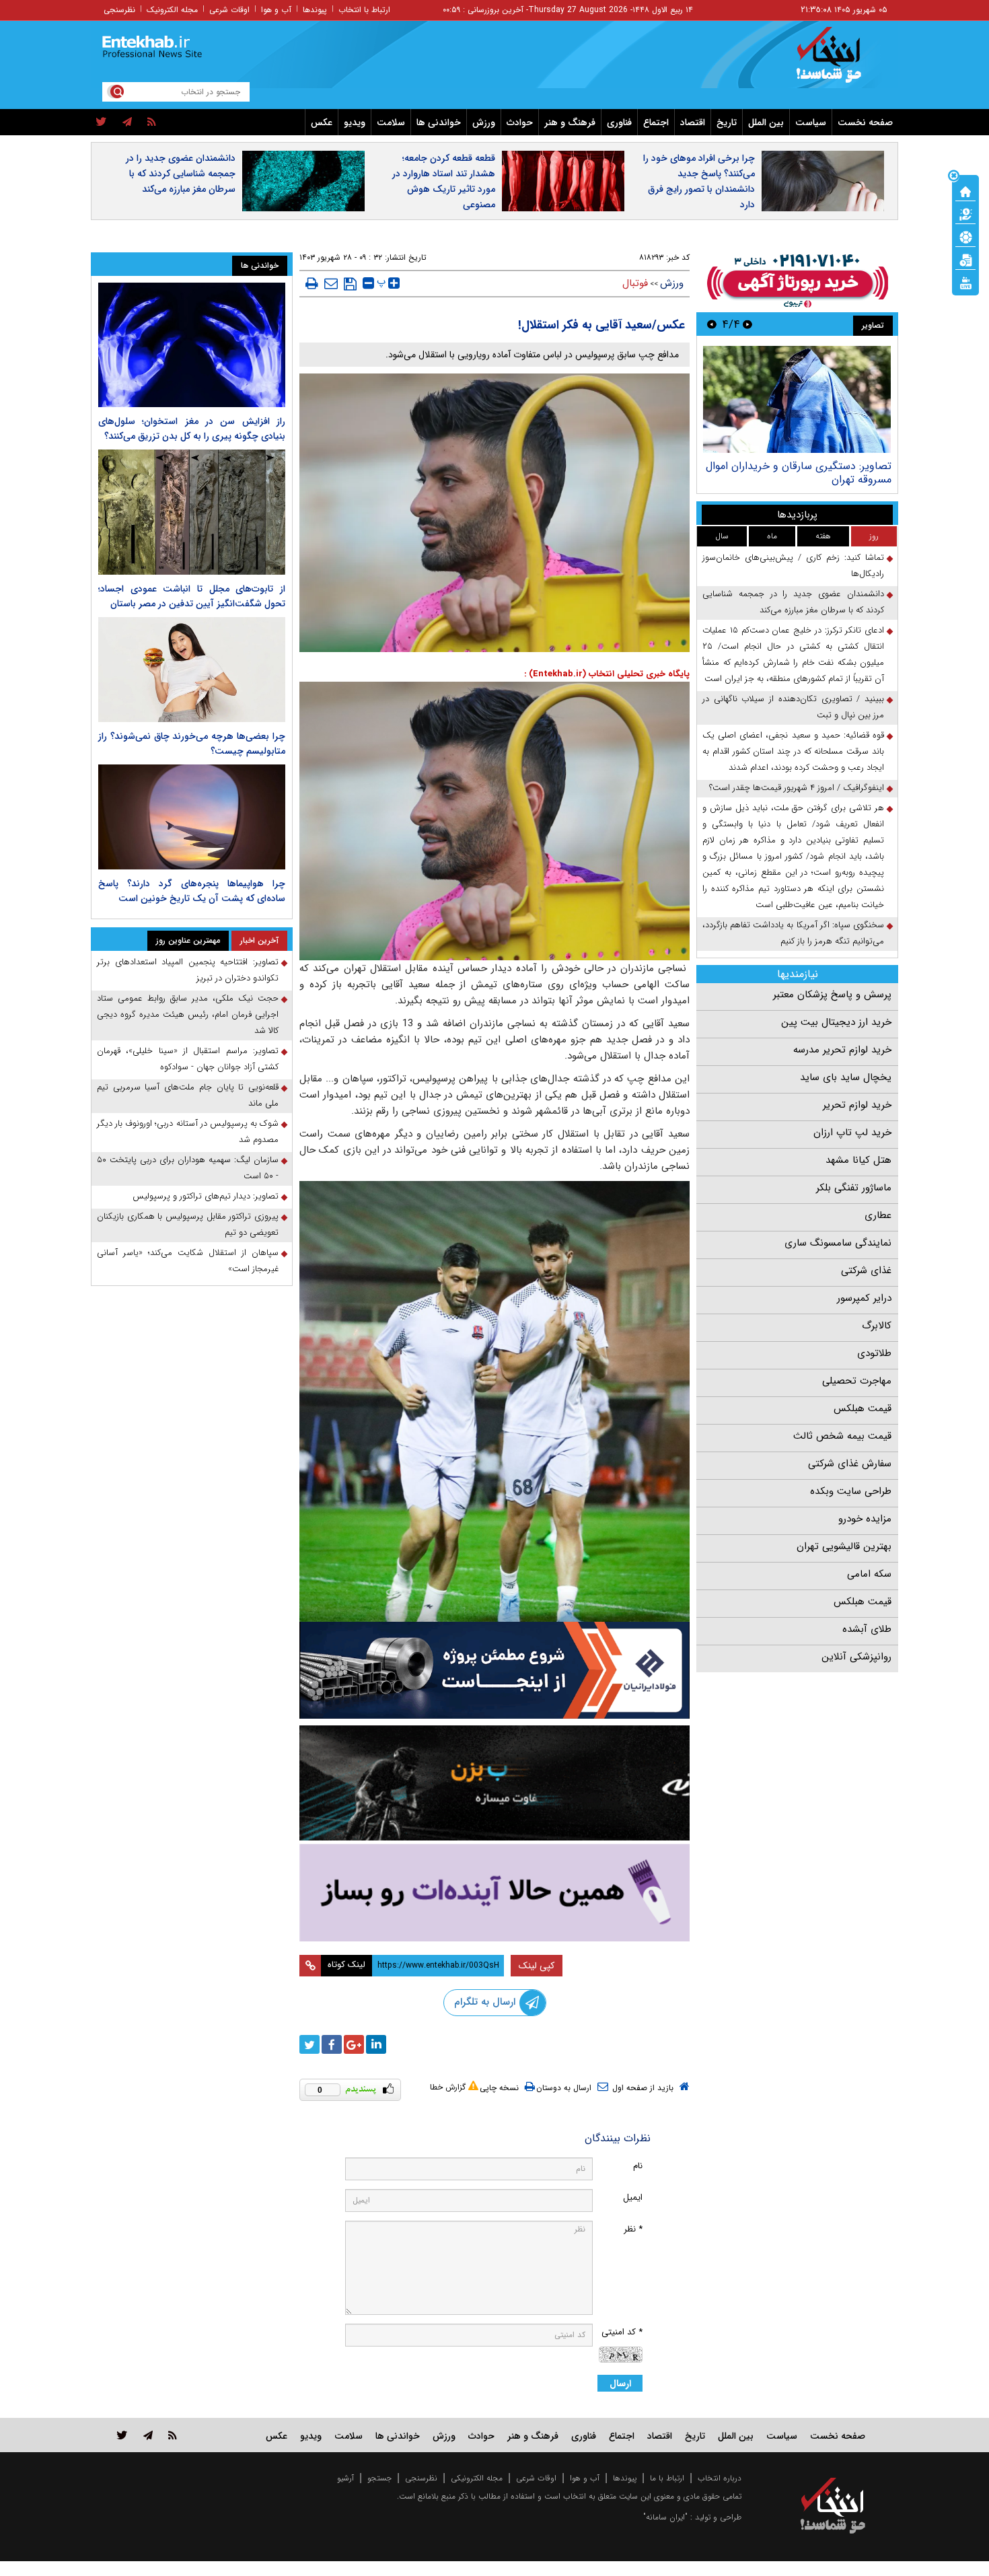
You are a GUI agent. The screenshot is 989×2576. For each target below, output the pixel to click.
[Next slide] (712, 324)
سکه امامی (869, 1574)
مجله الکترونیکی (477, 2478)
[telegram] (127, 122)
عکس (322, 122)
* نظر (633, 2229)
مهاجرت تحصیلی (857, 1381)
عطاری (878, 1215)
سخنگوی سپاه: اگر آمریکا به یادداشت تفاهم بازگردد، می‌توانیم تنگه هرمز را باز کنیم (793, 933)
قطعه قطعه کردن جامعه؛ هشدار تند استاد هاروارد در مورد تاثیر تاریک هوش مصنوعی (444, 181)
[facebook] (332, 2044)
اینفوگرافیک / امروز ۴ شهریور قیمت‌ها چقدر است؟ (797, 788)
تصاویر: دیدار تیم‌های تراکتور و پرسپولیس (206, 1196)
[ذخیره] (350, 284)
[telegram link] (148, 2435)
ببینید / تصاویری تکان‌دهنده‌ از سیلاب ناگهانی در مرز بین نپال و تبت (793, 707)
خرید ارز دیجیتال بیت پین (836, 1022)
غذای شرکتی (866, 1271)
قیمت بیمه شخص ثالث (842, 1436)
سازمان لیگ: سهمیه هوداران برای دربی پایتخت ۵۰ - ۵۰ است (188, 1168)
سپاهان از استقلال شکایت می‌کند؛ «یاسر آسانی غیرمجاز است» (188, 1261)
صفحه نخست (865, 122)
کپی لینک (537, 1966)
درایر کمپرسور (864, 1298)
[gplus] (354, 2044)
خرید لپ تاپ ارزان (852, 1133)
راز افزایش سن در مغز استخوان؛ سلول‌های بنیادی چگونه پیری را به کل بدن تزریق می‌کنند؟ (192, 429)
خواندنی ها (439, 122)
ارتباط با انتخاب (364, 10)
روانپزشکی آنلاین (856, 1657)
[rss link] (173, 2435)
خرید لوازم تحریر (857, 1105)
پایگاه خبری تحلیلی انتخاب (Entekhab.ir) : (607, 674)
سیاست (811, 122)
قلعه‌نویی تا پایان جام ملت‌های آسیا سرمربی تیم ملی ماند (188, 1095)
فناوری (619, 122)
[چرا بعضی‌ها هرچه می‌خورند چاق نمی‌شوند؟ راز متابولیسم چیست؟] (192, 670)
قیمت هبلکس (863, 1408)
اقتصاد (693, 122)
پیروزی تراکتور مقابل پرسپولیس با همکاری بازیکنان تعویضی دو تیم (188, 1224)
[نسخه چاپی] (312, 283)
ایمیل (633, 2197)
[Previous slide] (747, 324)
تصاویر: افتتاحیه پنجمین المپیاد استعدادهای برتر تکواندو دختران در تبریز (188, 970)
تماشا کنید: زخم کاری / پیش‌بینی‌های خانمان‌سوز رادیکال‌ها (793, 566)
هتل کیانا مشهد (858, 1160)
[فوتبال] (965, 236)
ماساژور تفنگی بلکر (854, 1188)
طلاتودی (874, 1353)
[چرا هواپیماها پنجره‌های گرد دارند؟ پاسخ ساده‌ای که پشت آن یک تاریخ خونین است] (192, 817)
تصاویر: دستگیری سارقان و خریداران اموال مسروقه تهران (799, 473)
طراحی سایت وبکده (851, 1491)
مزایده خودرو (865, 1519)
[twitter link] (122, 2435)
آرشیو (345, 2478)
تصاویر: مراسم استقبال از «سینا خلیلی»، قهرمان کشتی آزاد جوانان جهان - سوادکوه (188, 1059)
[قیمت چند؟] (965, 213)
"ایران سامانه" (665, 2517)
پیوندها (315, 10)
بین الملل (766, 122)
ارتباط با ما (667, 2478)
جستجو (379, 2478)
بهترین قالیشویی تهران (844, 1546)
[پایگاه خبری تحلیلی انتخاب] (839, 61)
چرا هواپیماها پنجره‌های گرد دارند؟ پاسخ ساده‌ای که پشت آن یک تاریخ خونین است (192, 891)
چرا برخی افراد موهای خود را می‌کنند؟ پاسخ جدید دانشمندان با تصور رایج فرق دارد (699, 181)
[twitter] (101, 122)
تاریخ (727, 122)
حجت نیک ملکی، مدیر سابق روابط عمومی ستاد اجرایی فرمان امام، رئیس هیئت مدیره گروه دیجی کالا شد (188, 1014)
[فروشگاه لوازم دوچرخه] (494, 1783)
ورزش (484, 122)
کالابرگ (877, 1326)
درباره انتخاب (720, 2478)
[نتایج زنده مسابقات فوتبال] (965, 282)
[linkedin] (376, 2044)
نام (638, 2166)
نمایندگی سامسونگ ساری (838, 1243)
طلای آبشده (867, 1629)
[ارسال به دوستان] (331, 283)
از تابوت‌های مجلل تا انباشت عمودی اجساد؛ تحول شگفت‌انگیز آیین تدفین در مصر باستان (192, 596)
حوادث (520, 122)
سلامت (391, 122)
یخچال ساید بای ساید (846, 1077)
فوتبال (635, 283)
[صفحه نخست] (965, 190)
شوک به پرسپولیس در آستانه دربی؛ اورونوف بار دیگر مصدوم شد (188, 1132)
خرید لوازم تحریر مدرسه (842, 1050)
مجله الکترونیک (172, 10)
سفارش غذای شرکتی (850, 1464)
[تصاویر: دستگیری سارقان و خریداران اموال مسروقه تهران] (797, 399)
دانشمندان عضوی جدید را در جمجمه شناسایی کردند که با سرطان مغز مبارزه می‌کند (181, 174)
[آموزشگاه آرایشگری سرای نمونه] (494, 1893)
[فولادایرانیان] (494, 1670)
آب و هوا (276, 10)
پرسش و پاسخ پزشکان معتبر (832, 995)
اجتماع (656, 122)
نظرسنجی (119, 10)
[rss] (152, 122)
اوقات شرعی (229, 10)
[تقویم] (965, 259)
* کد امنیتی (622, 2332)
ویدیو (355, 122)
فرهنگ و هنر (570, 122)
